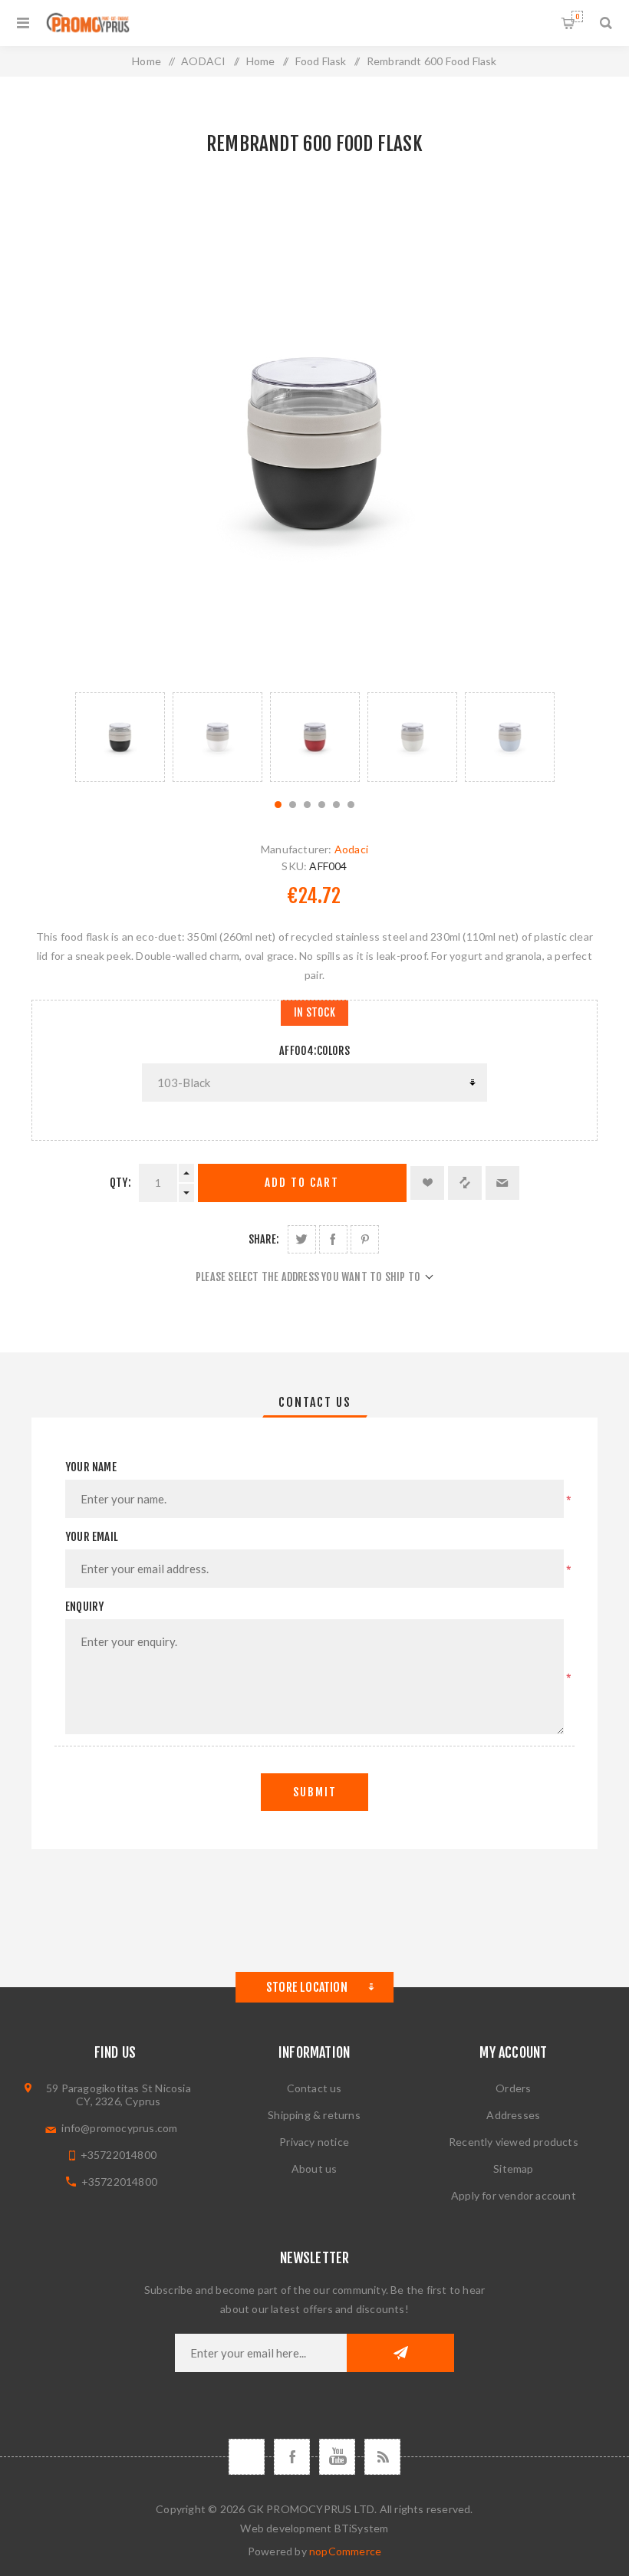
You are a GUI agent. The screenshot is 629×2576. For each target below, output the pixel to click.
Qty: (120, 1183)
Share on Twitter (302, 1239)
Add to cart (302, 1183)
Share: (263, 1239)
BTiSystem (362, 2528)
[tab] (315, 1402)
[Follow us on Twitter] (247, 2457)
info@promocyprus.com (119, 2128)
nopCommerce (345, 2551)
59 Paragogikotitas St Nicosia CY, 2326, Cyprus (119, 2095)
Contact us (314, 2088)
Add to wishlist (427, 1183)
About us (314, 2169)
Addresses (513, 2115)
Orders (513, 2088)
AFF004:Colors (314, 1051)
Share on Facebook (333, 1239)
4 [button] (322, 805)
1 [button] (278, 805)
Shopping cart (577, 16)
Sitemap (513, 2169)
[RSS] (382, 2457)
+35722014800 (119, 2155)
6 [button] (351, 805)
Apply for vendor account (514, 2195)
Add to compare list (465, 1183)
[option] (120, 737)
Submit (315, 1792)
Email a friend (502, 1183)
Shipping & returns (314, 2115)
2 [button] (293, 805)
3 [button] (307, 805)
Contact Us (315, 1402)
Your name (91, 1467)
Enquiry (84, 1607)
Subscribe (400, 2353)
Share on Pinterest (365, 1239)
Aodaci (351, 849)
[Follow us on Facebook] (292, 2457)
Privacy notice (314, 2142)
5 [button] (336, 805)
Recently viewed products (514, 2142)
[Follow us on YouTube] (337, 2457)
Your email (92, 1537)
